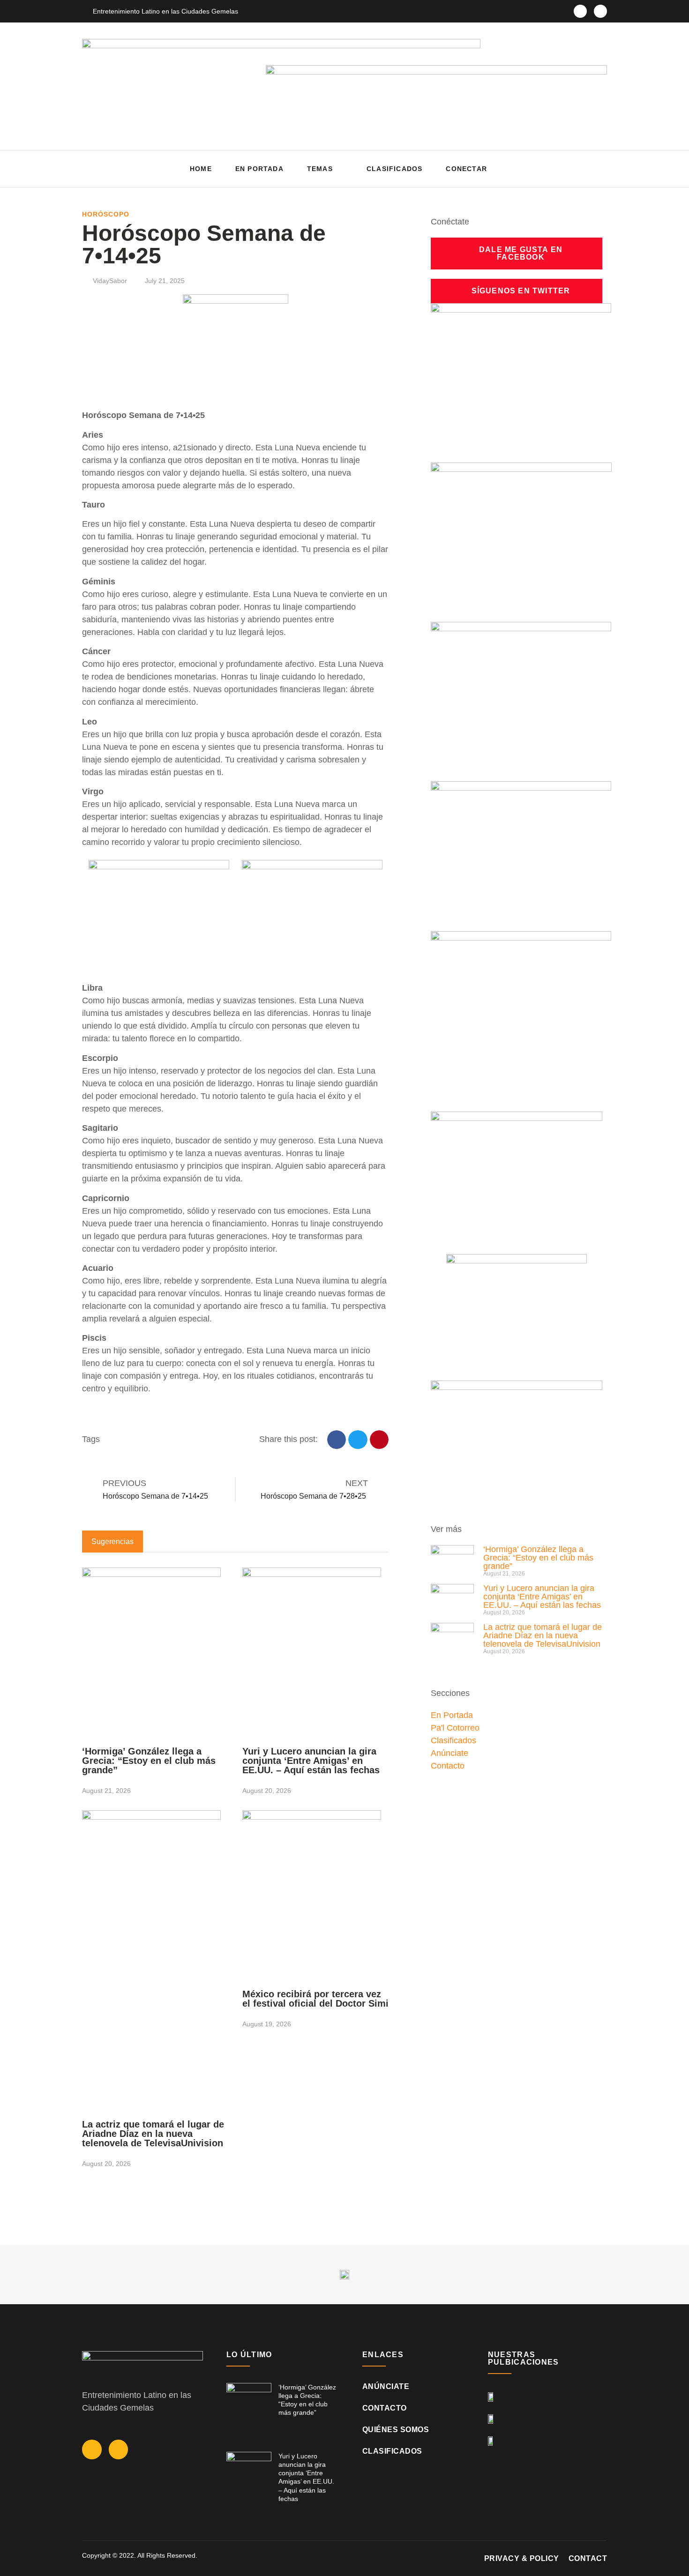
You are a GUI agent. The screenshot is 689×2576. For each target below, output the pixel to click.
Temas (320, 169)
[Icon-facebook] (580, 11)
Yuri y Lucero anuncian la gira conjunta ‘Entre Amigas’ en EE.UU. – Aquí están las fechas (311, 1761)
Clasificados (394, 169)
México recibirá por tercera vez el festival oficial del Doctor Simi (315, 1999)
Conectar (466, 169)
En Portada (259, 169)
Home (201, 169)
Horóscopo (106, 214)
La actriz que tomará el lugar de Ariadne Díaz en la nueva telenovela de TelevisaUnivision (153, 2134)
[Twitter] (600, 11)
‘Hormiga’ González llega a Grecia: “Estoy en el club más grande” (149, 1761)
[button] (597, 169)
